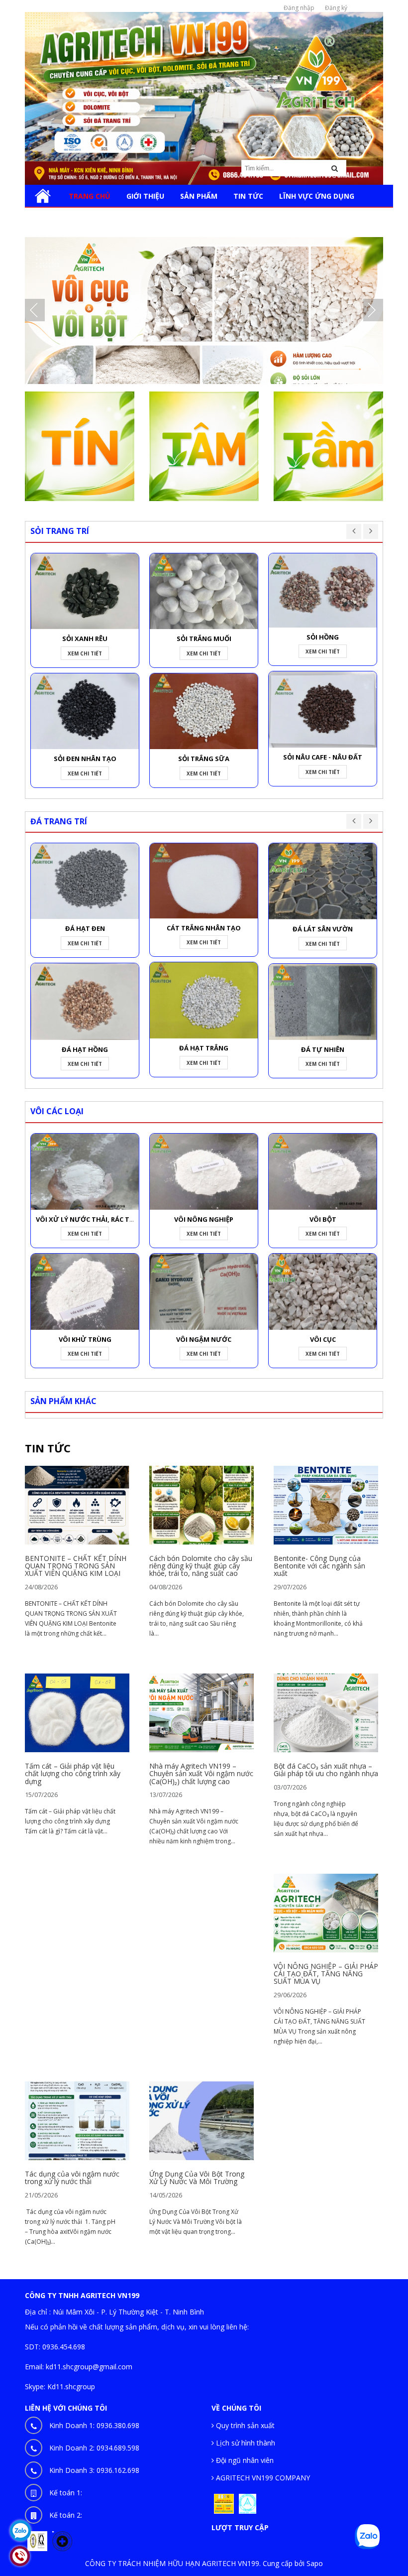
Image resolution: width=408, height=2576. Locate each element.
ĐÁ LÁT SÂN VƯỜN (323, 929)
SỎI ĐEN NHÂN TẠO (85, 759)
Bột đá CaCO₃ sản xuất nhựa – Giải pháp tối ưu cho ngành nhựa (326, 1770)
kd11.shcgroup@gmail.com (89, 2367)
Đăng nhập (299, 8)
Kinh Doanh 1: (94, 2425)
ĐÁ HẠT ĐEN (85, 928)
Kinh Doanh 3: (94, 2470)
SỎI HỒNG (323, 637)
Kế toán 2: (66, 2515)
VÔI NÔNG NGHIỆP (204, 1219)
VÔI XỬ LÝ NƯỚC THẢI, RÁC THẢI (88, 1219)
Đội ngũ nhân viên (244, 2460)
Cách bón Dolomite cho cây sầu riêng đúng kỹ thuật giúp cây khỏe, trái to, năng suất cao (201, 1566)
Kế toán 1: (66, 2493)
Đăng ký (336, 8)
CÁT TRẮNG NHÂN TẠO (204, 928)
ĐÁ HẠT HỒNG (85, 1049)
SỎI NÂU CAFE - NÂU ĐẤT (323, 757)
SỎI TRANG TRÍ (60, 531)
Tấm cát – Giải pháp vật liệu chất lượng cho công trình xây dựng (73, 1774)
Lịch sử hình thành (245, 2443)
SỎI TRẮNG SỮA (204, 759)
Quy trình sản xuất (244, 2425)
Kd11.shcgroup (71, 2386)
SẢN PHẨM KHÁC (63, 1401)
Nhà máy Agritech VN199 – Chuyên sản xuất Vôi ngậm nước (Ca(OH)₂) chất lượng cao (201, 1774)
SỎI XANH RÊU (85, 639)
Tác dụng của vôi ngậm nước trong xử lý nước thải (72, 2178)
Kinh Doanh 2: (94, 2448)
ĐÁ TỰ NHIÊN (323, 1049)
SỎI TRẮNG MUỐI (204, 639)
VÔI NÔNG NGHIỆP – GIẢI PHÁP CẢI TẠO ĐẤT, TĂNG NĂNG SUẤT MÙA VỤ (326, 1974)
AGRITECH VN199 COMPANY (262, 2478)
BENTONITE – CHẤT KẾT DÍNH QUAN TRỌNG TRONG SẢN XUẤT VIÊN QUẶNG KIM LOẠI (76, 1566)
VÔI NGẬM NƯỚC (204, 1339)
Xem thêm (77, 1508)
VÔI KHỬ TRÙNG (85, 1339)
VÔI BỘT (323, 1219)
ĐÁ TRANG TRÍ (59, 821)
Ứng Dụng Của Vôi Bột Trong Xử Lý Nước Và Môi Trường (197, 2178)
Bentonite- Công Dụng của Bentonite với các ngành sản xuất (319, 1566)
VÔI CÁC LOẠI (57, 1111)
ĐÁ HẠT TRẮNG (204, 1048)
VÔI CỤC (323, 1339)
